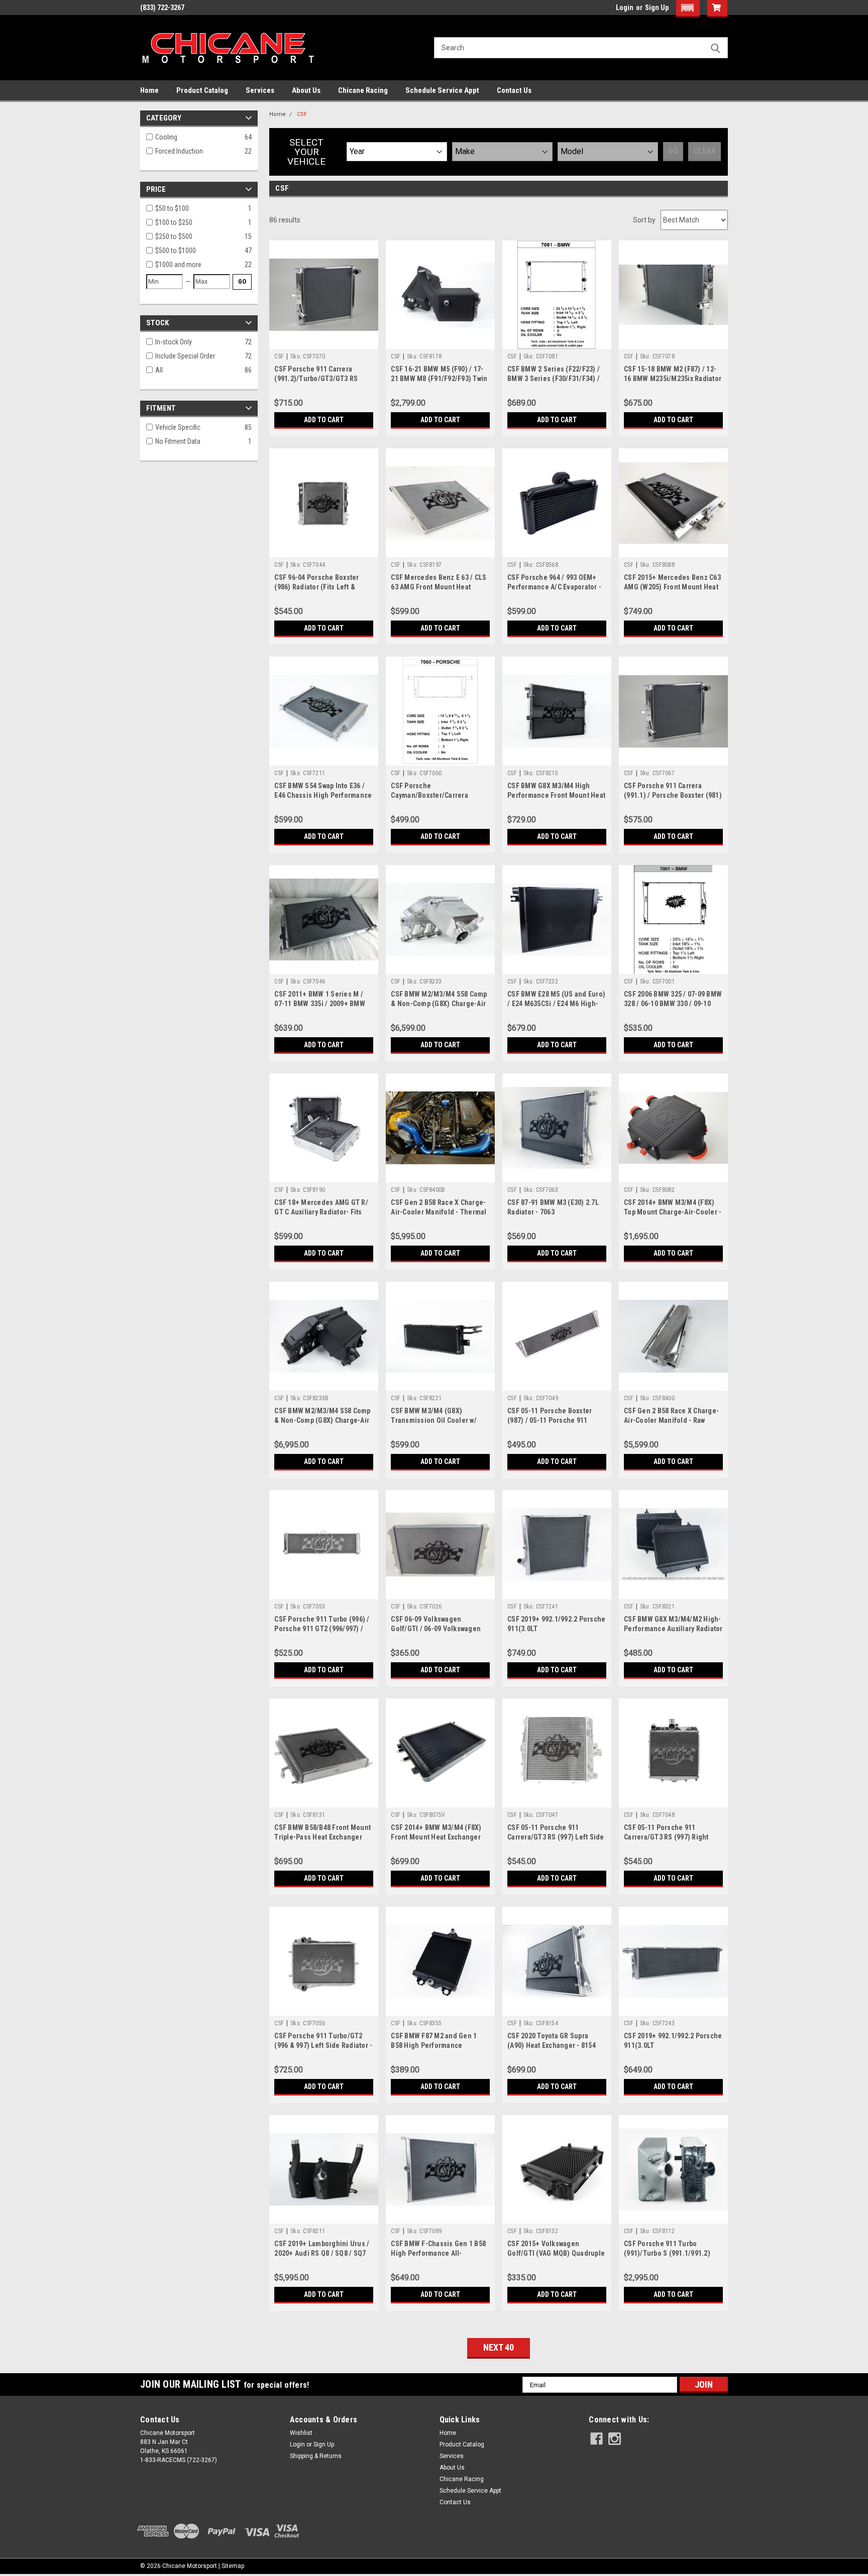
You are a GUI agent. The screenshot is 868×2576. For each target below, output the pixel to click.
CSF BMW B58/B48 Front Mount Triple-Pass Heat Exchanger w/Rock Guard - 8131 (322, 1837)
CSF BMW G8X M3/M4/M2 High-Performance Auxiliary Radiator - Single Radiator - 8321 (673, 1629)
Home (149, 90)
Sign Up (657, 8)
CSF (302, 114)
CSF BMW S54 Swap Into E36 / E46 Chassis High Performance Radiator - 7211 (323, 795)
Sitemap (233, 2566)
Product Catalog (202, 90)
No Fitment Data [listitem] (178, 441)
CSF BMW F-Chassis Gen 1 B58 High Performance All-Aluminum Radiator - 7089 (438, 2253)
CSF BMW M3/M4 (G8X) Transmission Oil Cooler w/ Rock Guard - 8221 (434, 1420)
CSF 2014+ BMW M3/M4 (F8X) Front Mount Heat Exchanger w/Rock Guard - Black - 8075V (436, 1837)
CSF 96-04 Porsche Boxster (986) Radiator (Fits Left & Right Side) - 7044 (316, 587)
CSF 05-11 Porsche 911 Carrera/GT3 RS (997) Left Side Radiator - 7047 (556, 1837)
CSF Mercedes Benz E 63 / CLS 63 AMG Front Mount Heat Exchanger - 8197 (439, 587)
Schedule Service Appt (442, 90)
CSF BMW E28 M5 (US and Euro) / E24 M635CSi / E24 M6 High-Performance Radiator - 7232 (556, 1004)
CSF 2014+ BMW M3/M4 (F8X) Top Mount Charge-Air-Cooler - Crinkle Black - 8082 (673, 1212)
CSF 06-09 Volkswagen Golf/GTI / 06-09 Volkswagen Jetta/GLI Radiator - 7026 (436, 1629)
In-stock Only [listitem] (174, 342)
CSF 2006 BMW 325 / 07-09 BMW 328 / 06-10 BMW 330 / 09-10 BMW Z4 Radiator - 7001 (673, 1004)
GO (242, 281)
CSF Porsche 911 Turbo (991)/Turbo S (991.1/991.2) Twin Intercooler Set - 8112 (667, 2253)
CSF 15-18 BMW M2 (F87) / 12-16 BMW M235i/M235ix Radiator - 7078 (673, 379)
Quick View (324, 341)
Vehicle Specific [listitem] (178, 427)
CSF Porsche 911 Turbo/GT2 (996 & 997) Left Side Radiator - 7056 (323, 2045)
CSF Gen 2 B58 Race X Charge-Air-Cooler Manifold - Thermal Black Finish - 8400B (439, 1212)
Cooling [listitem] (166, 137)
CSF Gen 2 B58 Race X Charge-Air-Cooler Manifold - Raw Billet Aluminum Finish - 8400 (671, 1420)
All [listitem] (159, 370)
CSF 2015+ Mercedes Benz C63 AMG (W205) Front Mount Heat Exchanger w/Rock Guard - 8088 (673, 587)
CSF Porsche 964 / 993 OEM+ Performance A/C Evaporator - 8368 (554, 587)
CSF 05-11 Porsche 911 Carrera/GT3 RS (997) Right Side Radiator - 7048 (666, 1837)
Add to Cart (324, 420)
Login (625, 8)
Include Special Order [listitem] (185, 356)
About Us (306, 90)
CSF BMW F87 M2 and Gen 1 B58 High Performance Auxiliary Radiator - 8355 (434, 2045)
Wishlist (301, 2433)
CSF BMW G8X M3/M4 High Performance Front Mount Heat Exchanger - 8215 (556, 795)
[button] (688, 9)
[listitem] (200, 209)
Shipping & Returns (316, 2456)
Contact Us (514, 90)
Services (260, 90)
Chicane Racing (363, 90)
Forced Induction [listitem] (179, 151)
